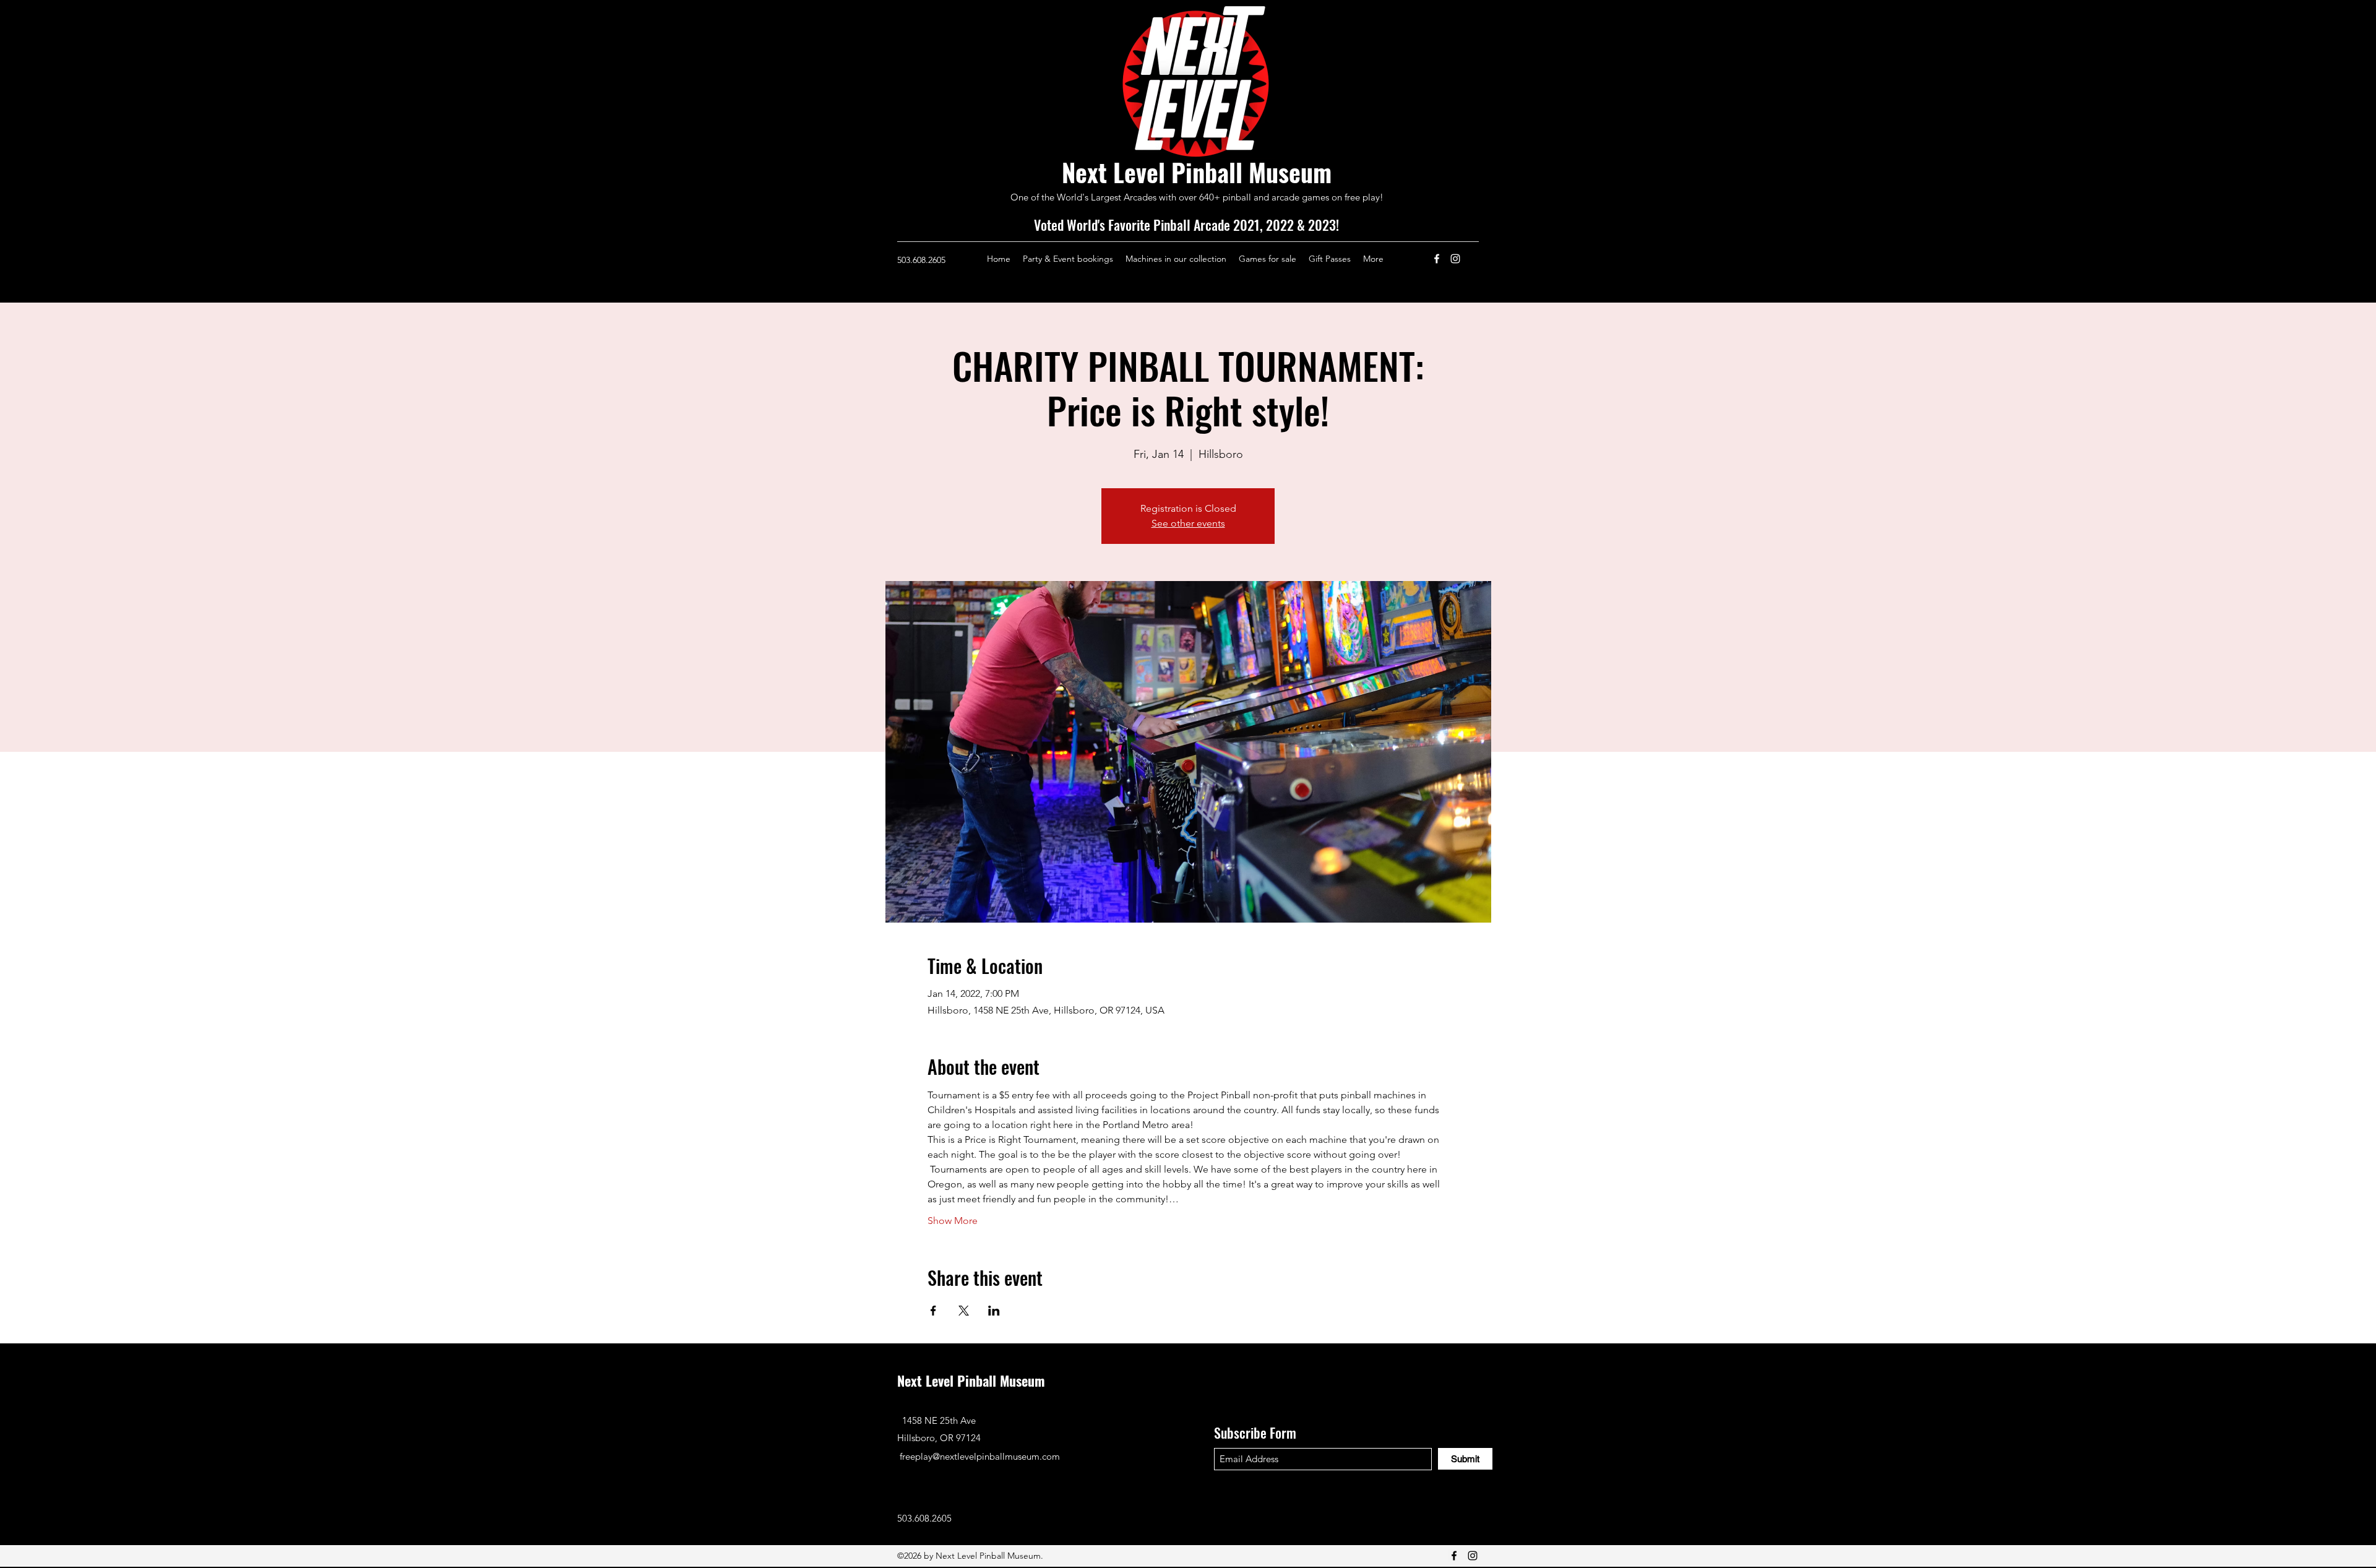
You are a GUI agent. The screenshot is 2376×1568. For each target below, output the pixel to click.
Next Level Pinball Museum (1197, 172)
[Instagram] (1455, 259)
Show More (953, 1221)
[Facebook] (1437, 259)
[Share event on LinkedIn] (994, 1311)
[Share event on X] (964, 1311)
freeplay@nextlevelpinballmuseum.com (980, 1456)
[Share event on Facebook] (933, 1311)
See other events (1188, 523)
